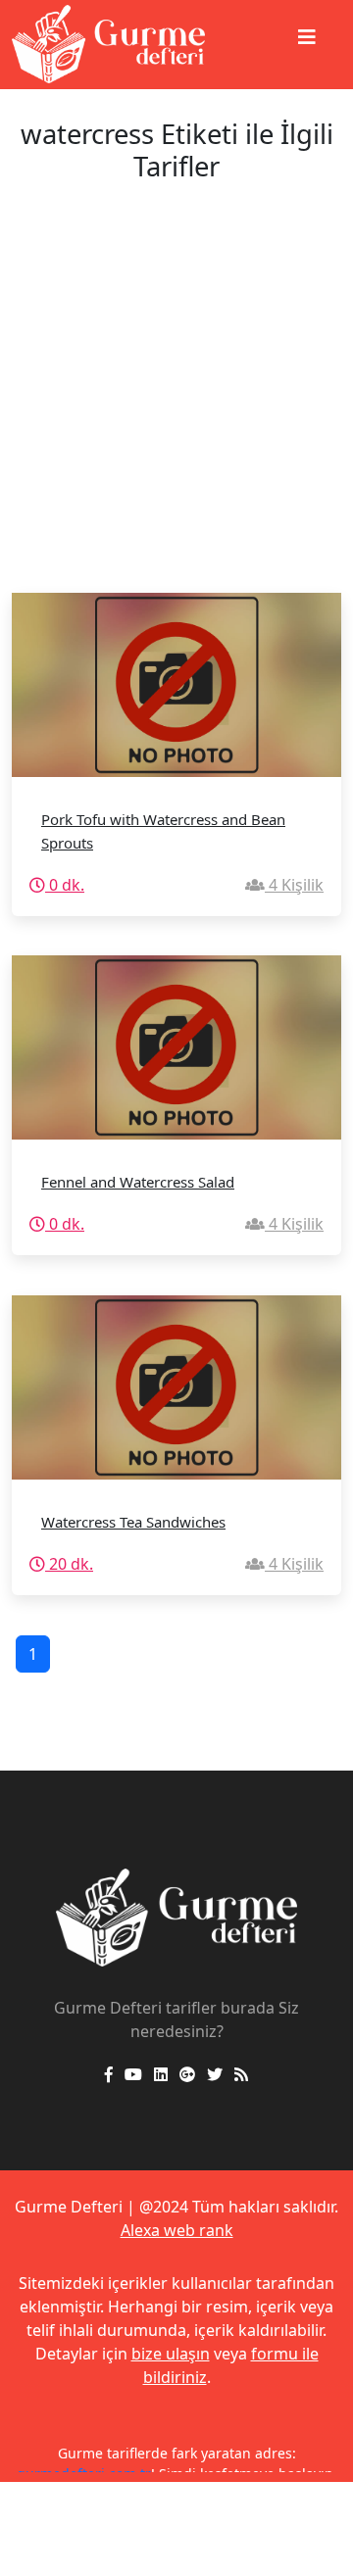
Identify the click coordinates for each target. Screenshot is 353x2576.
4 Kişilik (294, 885)
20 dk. (69, 1564)
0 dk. (65, 885)
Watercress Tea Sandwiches (133, 1522)
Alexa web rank (177, 2230)
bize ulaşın (171, 2354)
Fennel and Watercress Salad (138, 1182)
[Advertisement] (176, 407)
